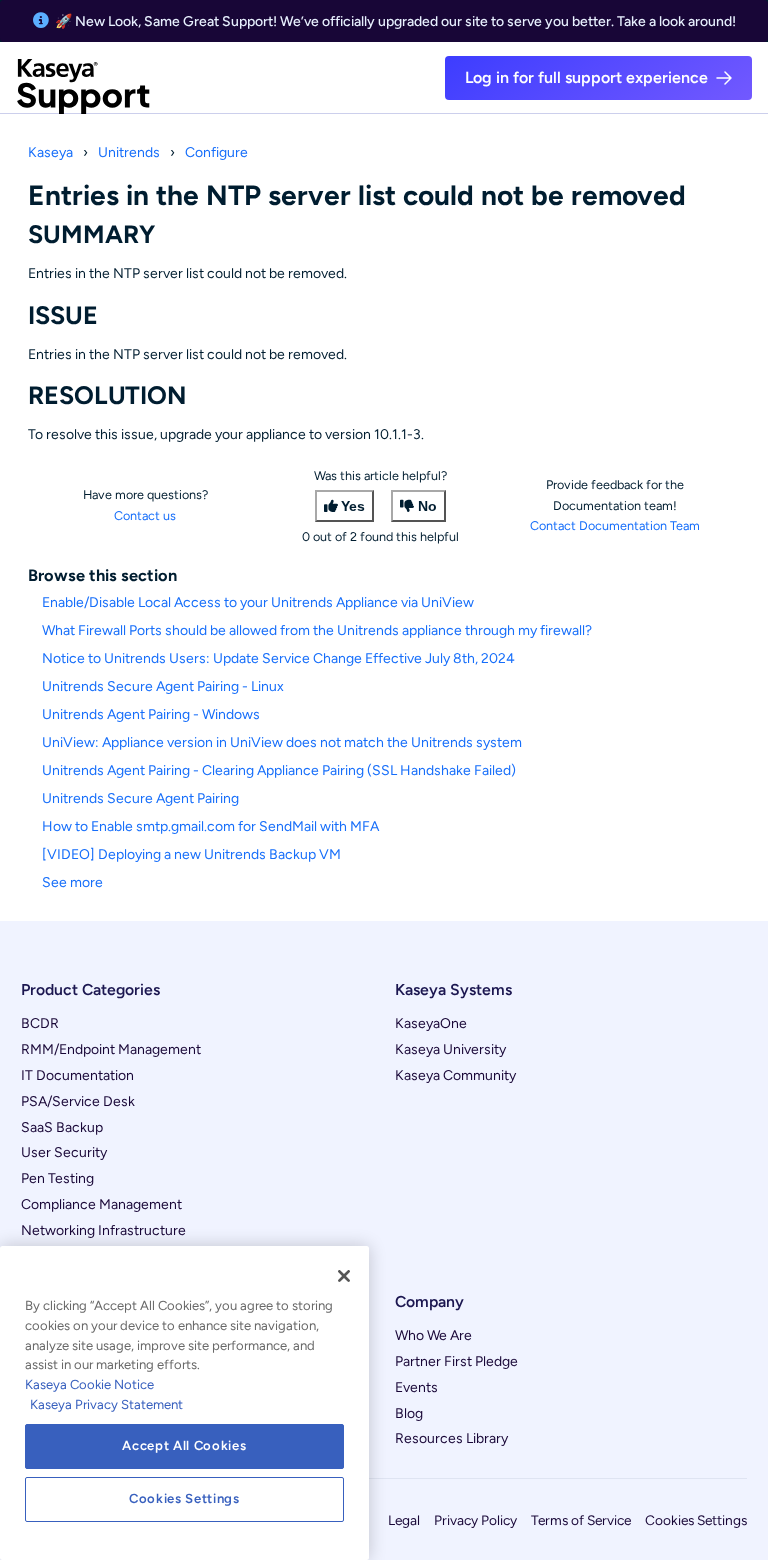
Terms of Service (581, 1520)
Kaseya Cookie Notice (89, 1384)
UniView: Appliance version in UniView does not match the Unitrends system (282, 742)
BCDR (40, 1023)
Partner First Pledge (456, 1361)
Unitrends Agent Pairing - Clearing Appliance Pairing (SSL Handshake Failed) (279, 770)
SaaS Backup (62, 1127)
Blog (409, 1413)
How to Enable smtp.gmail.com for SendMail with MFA (210, 826)
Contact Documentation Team (615, 525)
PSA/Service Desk (78, 1101)
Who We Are (433, 1335)
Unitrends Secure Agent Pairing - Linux (163, 686)
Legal (404, 1520)
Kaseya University (450, 1049)
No (427, 506)
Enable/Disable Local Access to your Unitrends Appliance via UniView (258, 602)
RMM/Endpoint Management (111, 1049)
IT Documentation (77, 1075)
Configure (216, 152)
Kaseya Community (455, 1075)
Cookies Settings (696, 1520)
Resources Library (451, 1438)
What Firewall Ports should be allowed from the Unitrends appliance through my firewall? (317, 630)
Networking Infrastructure (103, 1230)
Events (416, 1387)
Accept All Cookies (184, 1445)
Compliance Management (101, 1204)
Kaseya (50, 152)
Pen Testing (57, 1178)
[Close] (344, 1276)
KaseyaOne (431, 1023)
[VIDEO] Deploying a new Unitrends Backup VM (191, 854)
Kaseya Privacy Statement (106, 1404)
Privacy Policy (475, 1520)
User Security (64, 1152)
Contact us (145, 515)
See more (72, 882)
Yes (353, 506)
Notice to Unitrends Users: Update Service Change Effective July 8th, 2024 (278, 658)
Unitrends (129, 152)
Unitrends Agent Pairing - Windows (151, 714)
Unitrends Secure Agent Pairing (140, 798)
